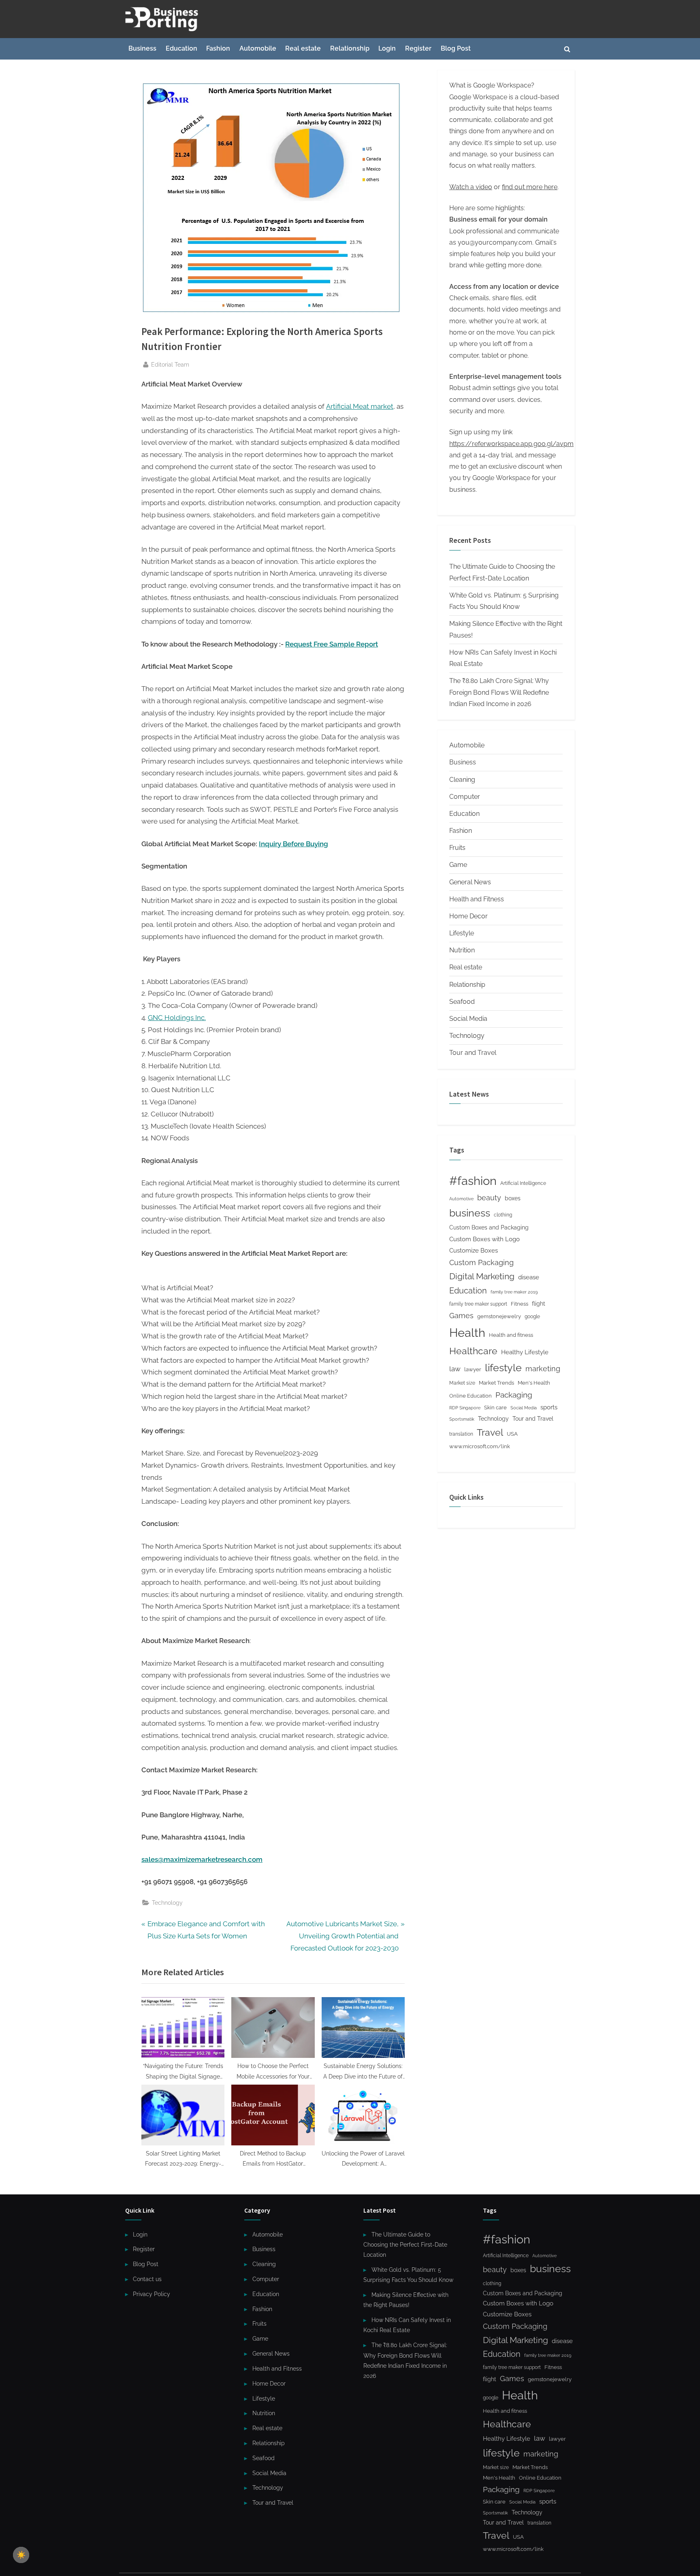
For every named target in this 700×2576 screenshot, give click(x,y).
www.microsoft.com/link (480, 1446)
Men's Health (534, 1383)
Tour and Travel (473, 1053)
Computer (465, 797)
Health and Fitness (477, 899)
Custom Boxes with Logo (484, 1239)
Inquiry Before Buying (293, 844)
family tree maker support (478, 1304)
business (470, 1213)
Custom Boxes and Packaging (489, 1227)
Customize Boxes (474, 1251)
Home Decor (468, 916)
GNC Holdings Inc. (177, 1018)
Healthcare (473, 1351)
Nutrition (462, 950)
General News (470, 882)
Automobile (258, 48)
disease (529, 1277)
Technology (167, 1903)
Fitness (520, 1304)
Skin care (495, 1408)
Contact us (147, 2279)
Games (461, 1316)
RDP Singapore (465, 1408)
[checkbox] (21, 2555)
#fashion (473, 1181)
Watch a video (471, 187)
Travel (490, 1432)
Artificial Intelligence (523, 1183)
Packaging (514, 1395)
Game (458, 865)
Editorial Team (170, 364)
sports (549, 1407)
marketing (543, 1369)
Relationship (350, 48)
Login (387, 48)
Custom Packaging (481, 1262)
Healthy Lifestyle (525, 1352)
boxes (513, 1198)
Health (467, 1333)
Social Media (468, 1019)
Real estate (303, 48)
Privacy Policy (152, 2294)
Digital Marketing (482, 1276)
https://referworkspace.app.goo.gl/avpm (511, 444)
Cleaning (462, 780)
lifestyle (503, 1368)
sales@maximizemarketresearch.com (202, 1859)
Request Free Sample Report (332, 644)
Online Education (471, 1396)
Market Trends (496, 1383)
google (532, 1317)
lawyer (473, 1369)
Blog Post (456, 48)
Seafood (462, 1002)
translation (461, 1434)
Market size (462, 1383)
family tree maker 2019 (514, 1292)
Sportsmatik (462, 1419)
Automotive (461, 1199)
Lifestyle (462, 933)
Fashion (218, 48)
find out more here (530, 187)
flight (539, 1304)
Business (142, 48)
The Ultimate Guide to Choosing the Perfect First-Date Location (405, 2245)
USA (512, 1434)
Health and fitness (511, 1335)
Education (181, 48)
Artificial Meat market (360, 406)
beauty (489, 1198)
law (455, 1369)
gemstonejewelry (499, 1316)
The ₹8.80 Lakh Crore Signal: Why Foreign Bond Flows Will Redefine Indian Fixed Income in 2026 (499, 692)
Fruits (457, 848)
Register (418, 48)
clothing (503, 1215)
